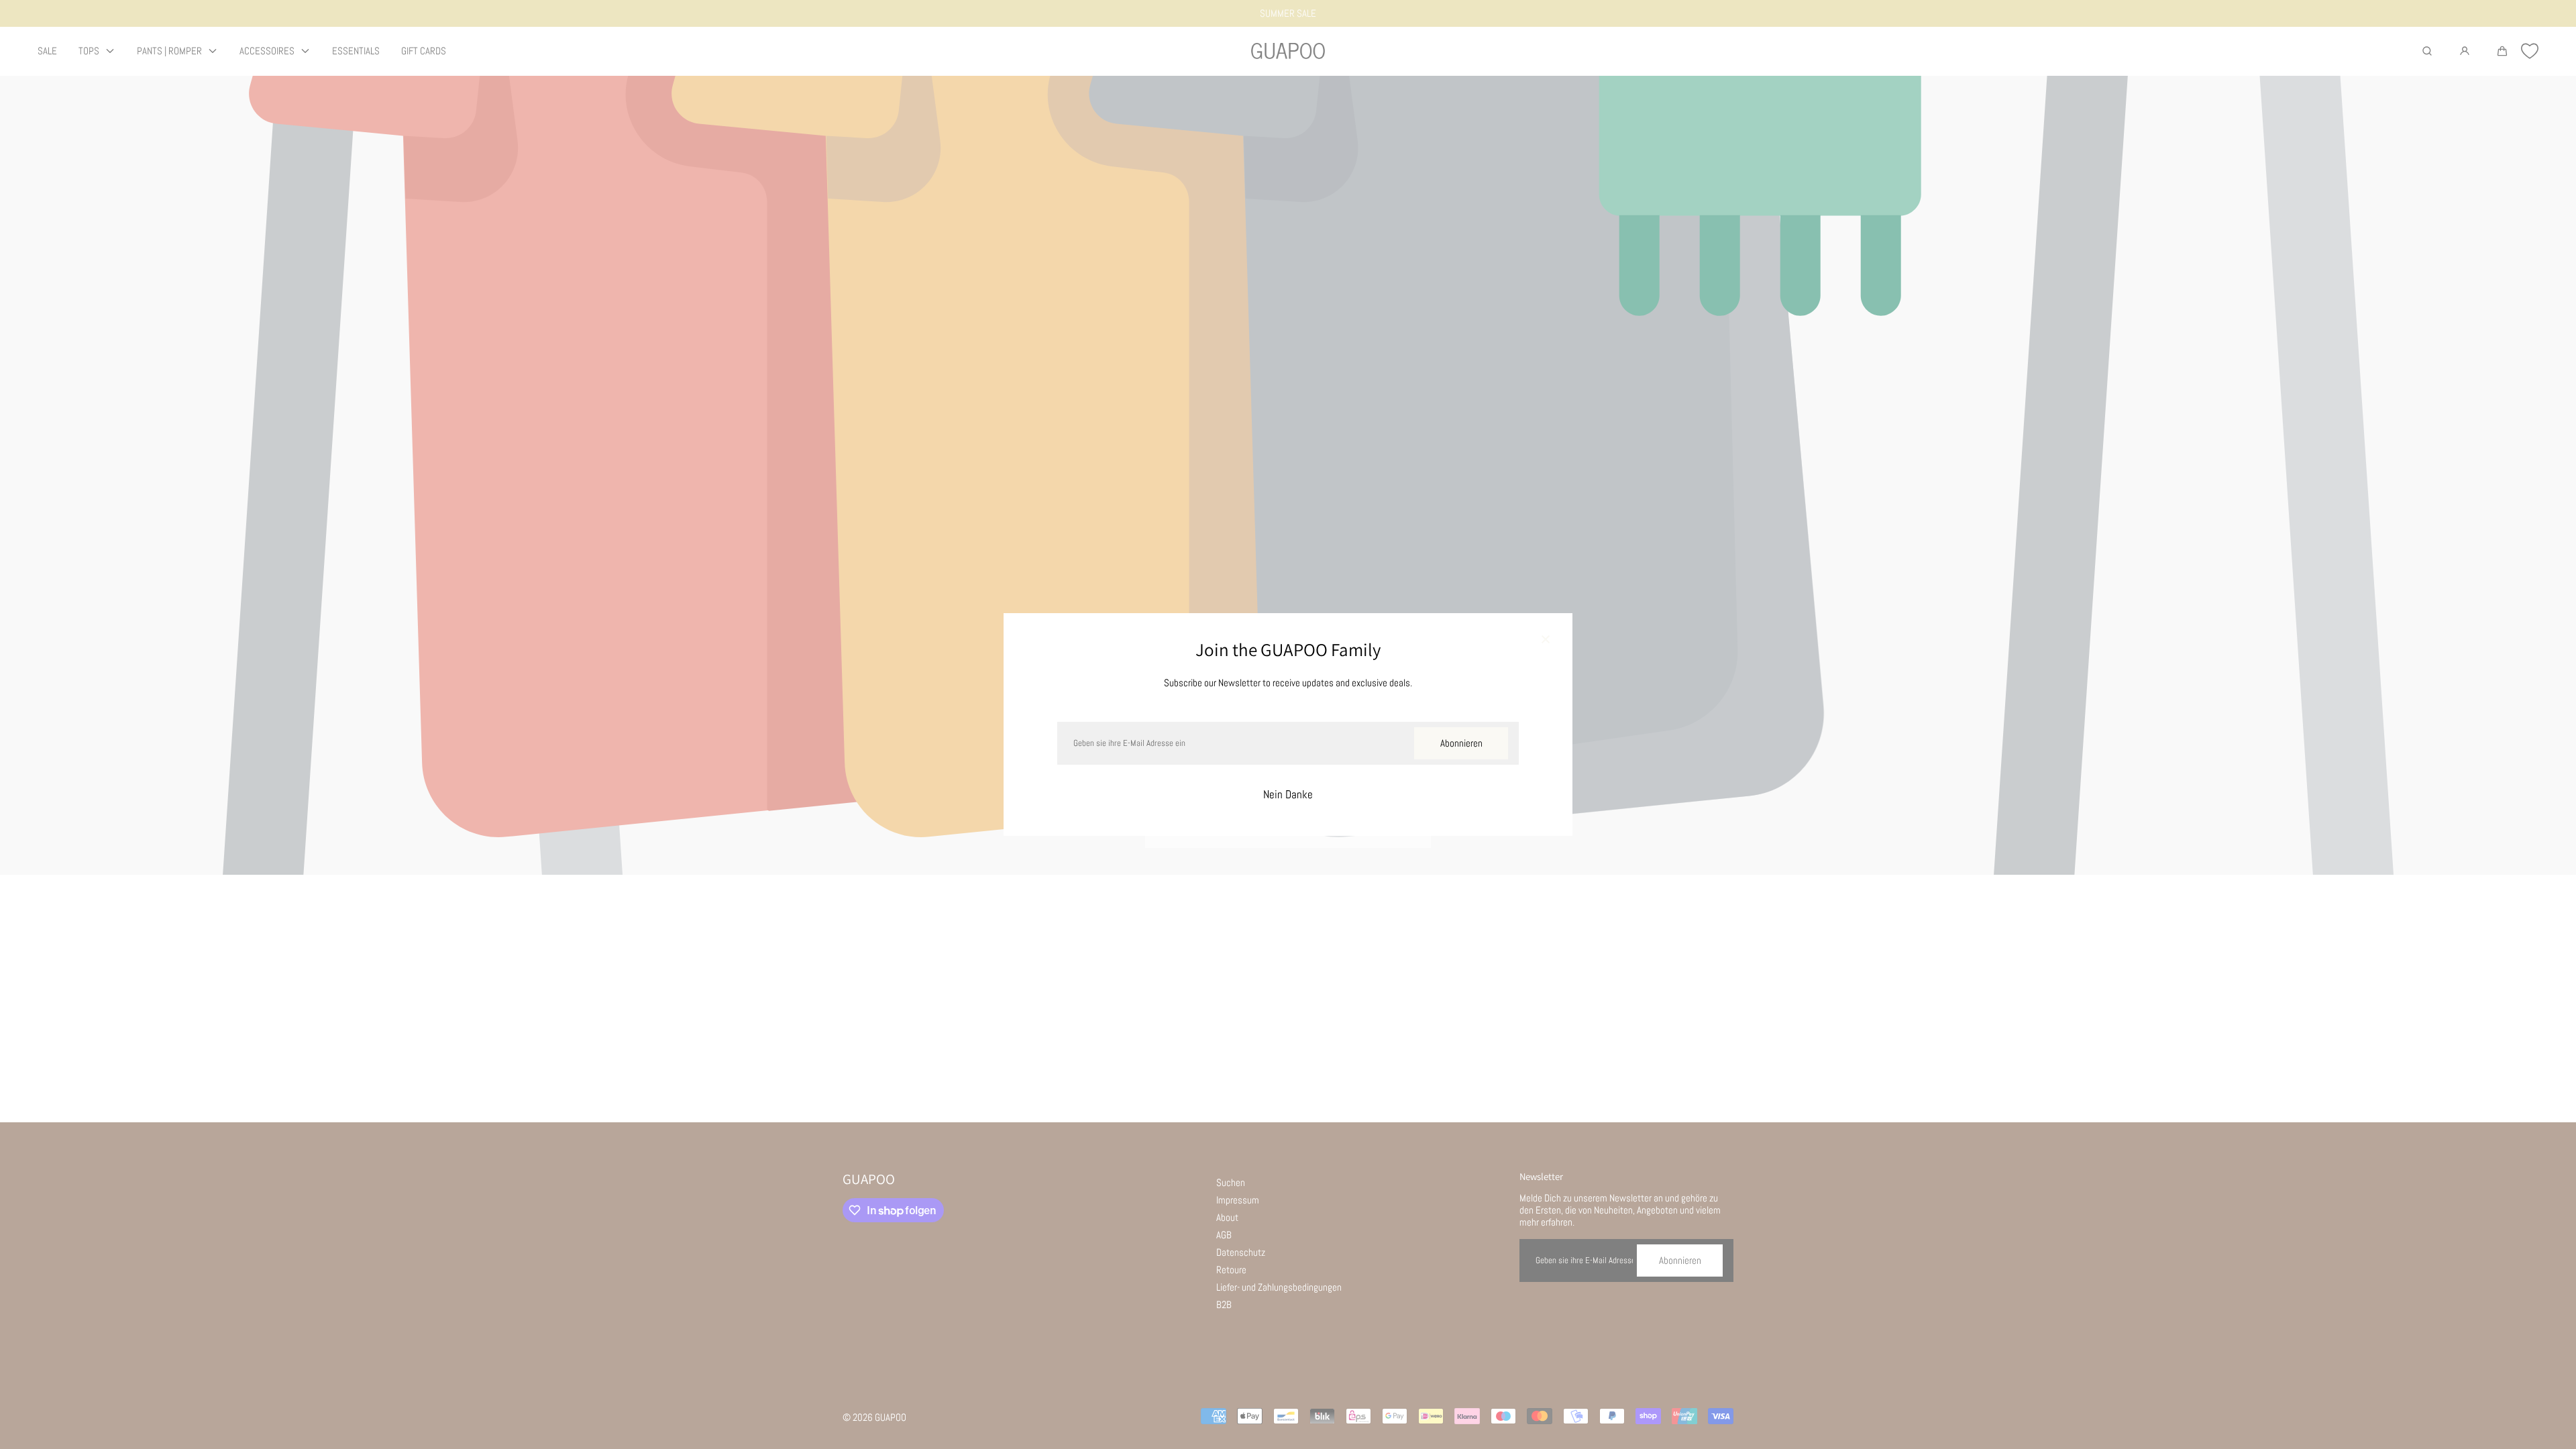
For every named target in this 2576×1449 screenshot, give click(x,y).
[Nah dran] (1546, 640)
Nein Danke (1288, 795)
